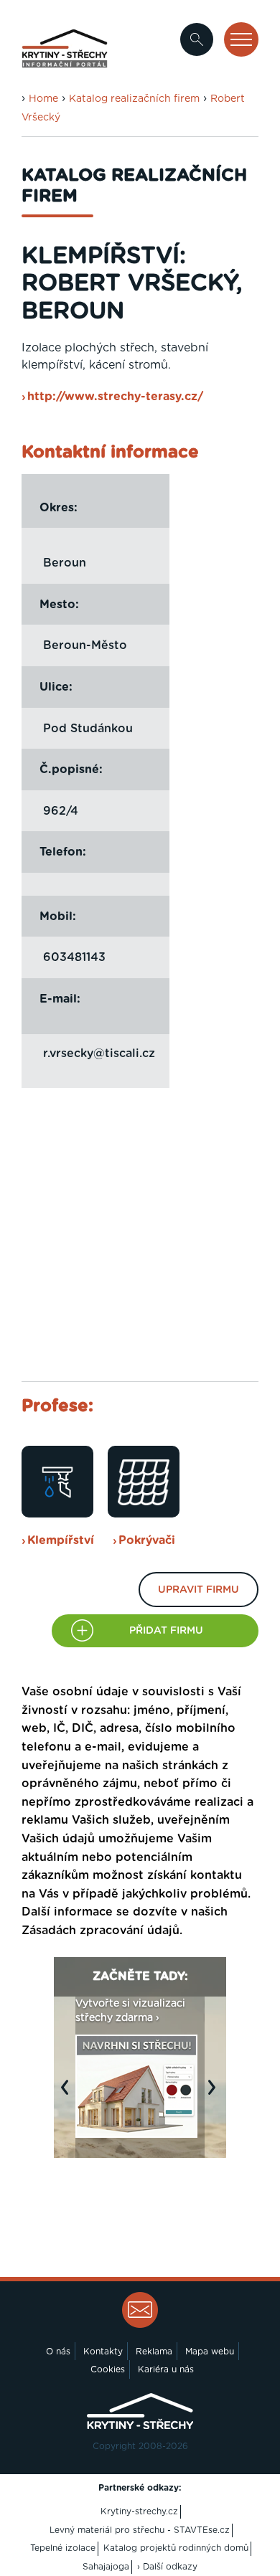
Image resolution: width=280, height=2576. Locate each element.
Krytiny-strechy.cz (139, 2511)
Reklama (154, 2352)
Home (43, 99)
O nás (58, 2352)
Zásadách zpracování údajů (101, 1931)
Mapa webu (210, 2352)
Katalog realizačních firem (134, 99)
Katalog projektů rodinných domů (176, 2548)
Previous (68, 2095)
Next (215, 2095)
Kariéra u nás (166, 2369)
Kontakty (103, 2352)
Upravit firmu (199, 1590)
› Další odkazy (167, 2567)
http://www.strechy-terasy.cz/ (115, 397)
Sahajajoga (106, 2567)
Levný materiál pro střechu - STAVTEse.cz (140, 2530)
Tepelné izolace (63, 2548)
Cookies (108, 2369)
